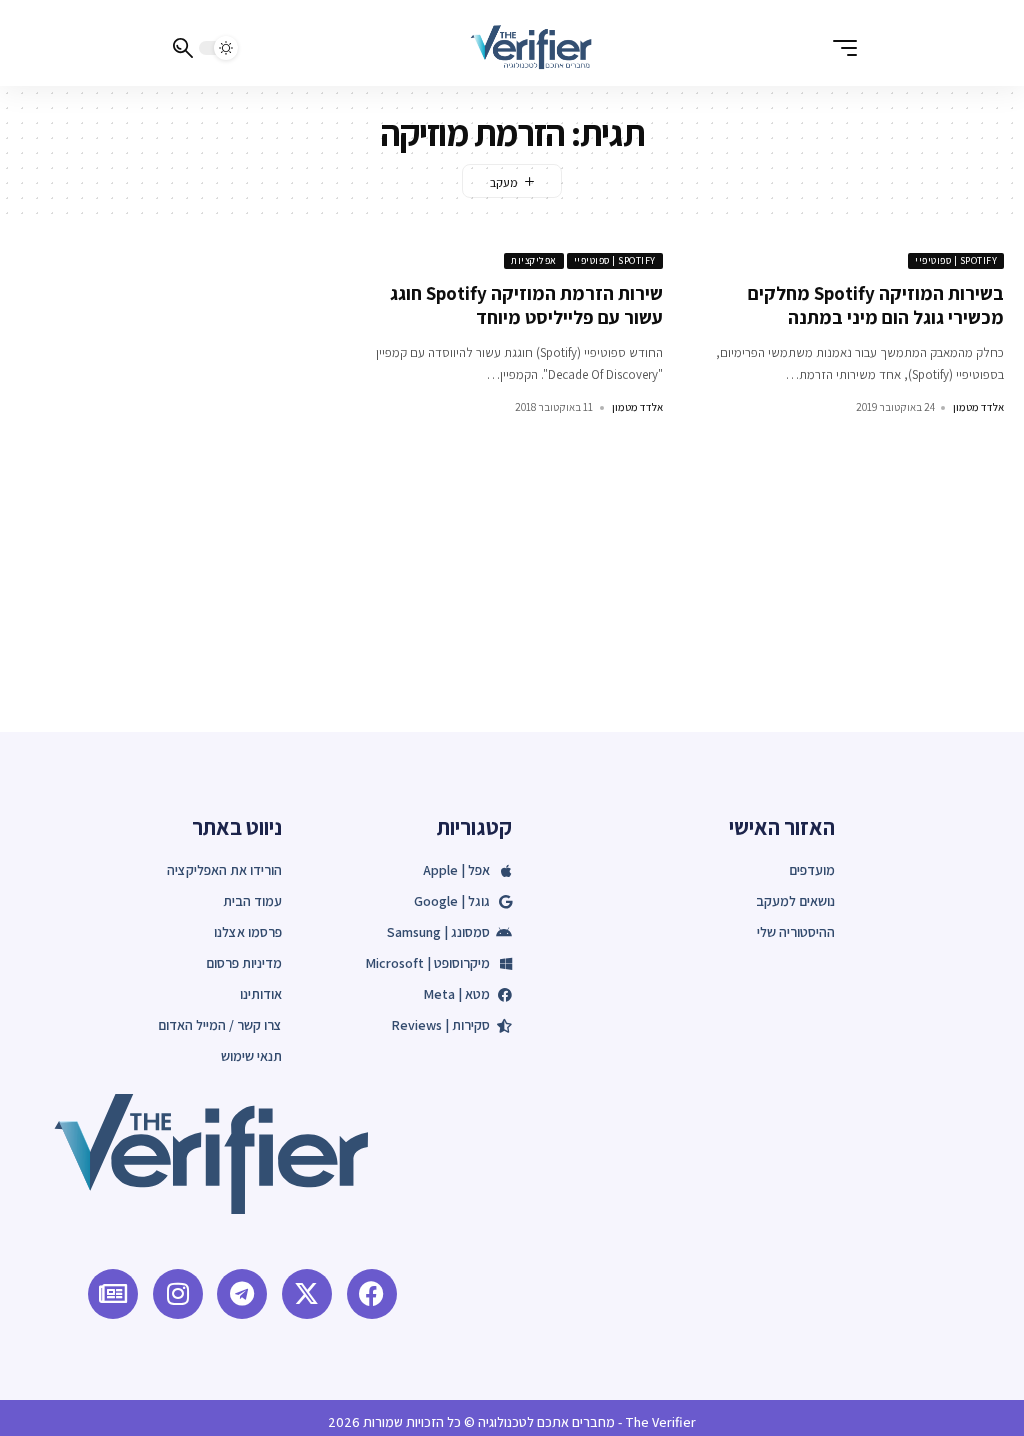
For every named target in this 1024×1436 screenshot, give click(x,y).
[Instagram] (178, 1294)
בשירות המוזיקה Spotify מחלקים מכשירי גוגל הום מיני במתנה (876, 305)
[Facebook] (372, 1294)
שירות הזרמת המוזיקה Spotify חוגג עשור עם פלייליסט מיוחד (526, 305)
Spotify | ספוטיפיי (956, 260)
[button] (840, 48)
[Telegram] (242, 1294)
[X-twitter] (307, 1294)
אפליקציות (534, 260)
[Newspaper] (113, 1294)
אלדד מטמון (978, 407)
